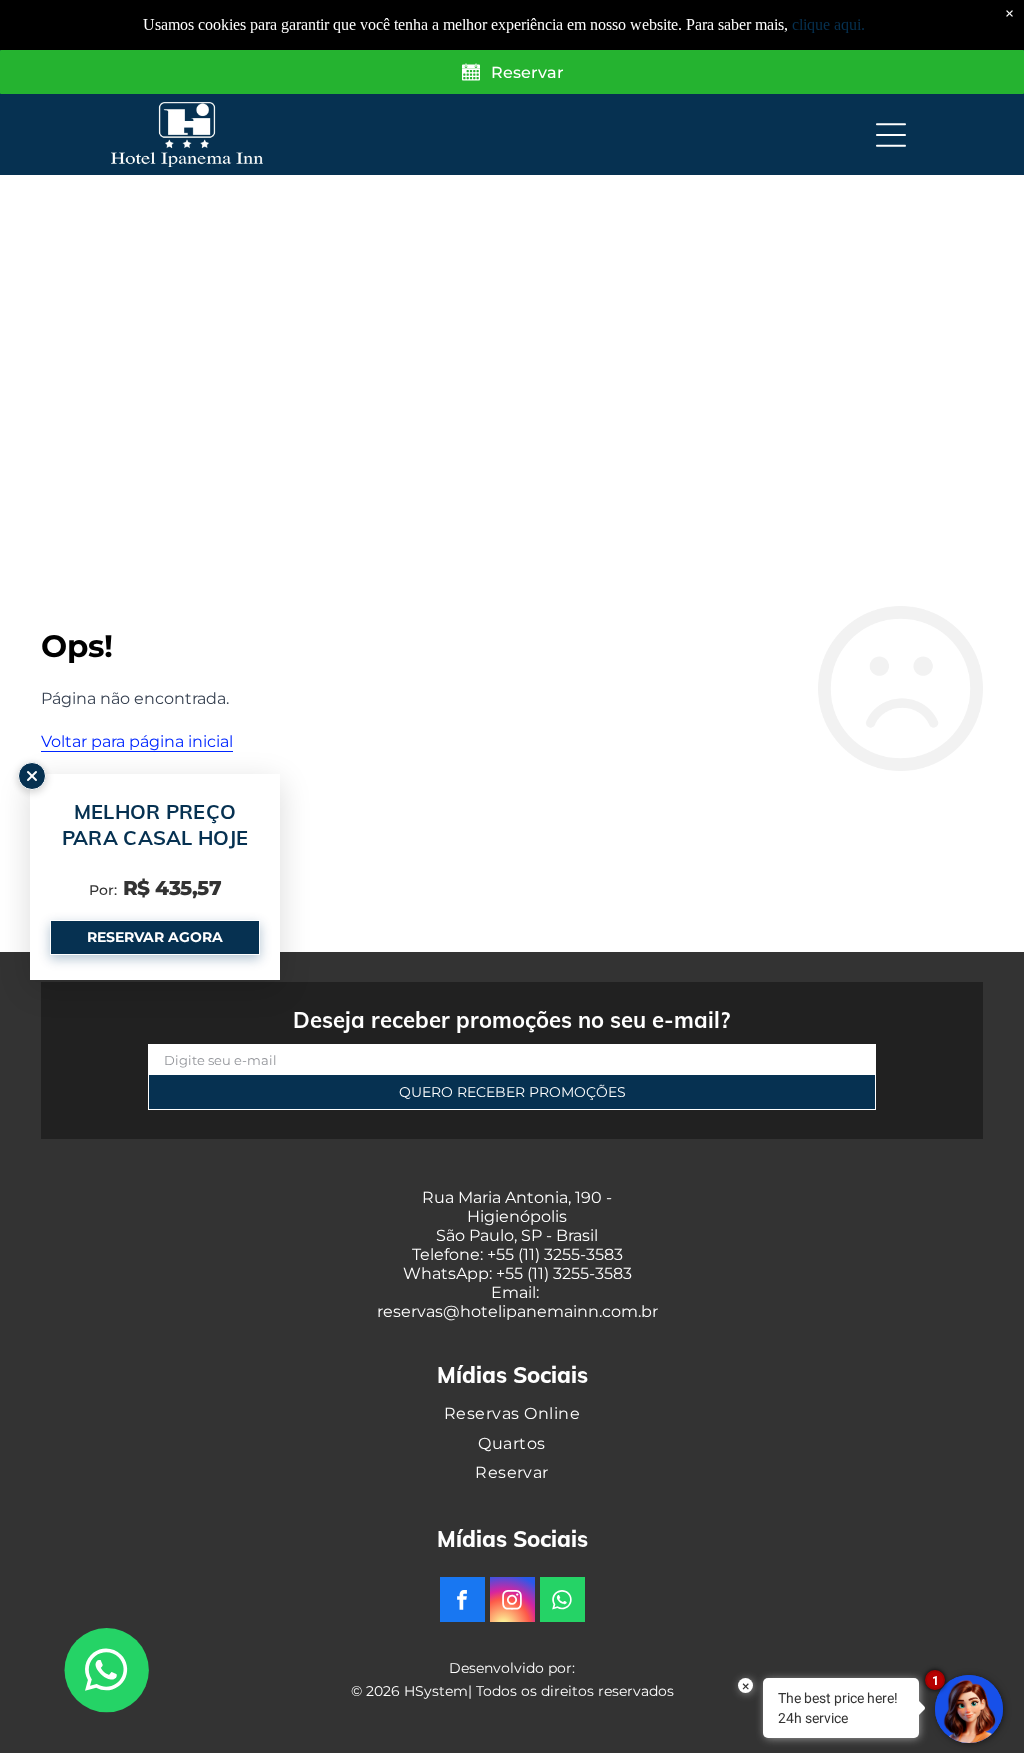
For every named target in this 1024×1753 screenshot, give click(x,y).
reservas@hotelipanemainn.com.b (514, 1311)
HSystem (436, 1691)
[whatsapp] (562, 1602)
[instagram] (512, 1602)
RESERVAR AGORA (155, 937)
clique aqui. (828, 24)
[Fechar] (32, 776)
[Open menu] (891, 135)
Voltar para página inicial (137, 741)
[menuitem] (512, 1413)
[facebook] (462, 1602)
